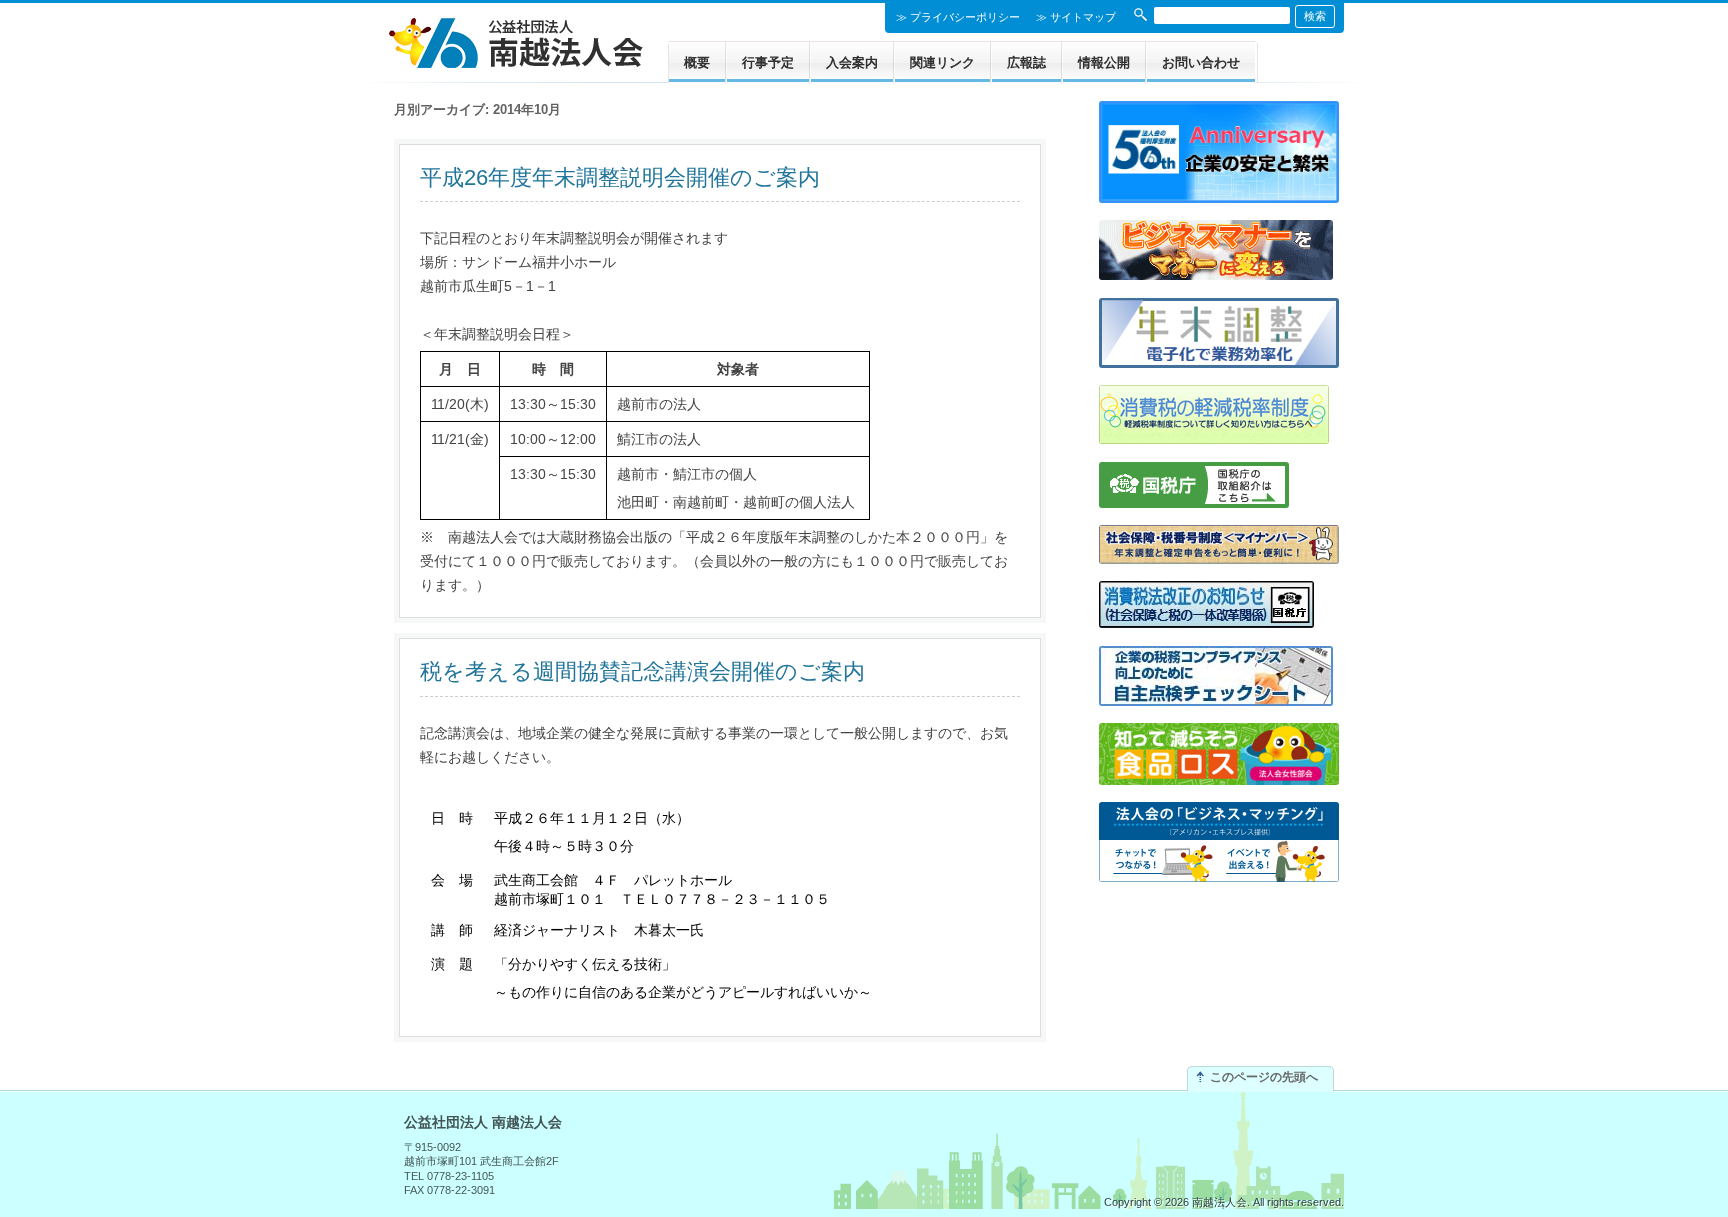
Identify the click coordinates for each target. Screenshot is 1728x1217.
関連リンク (942, 62)
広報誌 (1026, 62)
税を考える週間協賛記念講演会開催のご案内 (642, 671)
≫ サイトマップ (1076, 17)
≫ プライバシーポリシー (958, 17)
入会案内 (852, 62)
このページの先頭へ (1264, 1077)
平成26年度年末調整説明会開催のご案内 (620, 177)
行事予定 (768, 62)
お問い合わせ (1201, 62)
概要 (697, 62)
